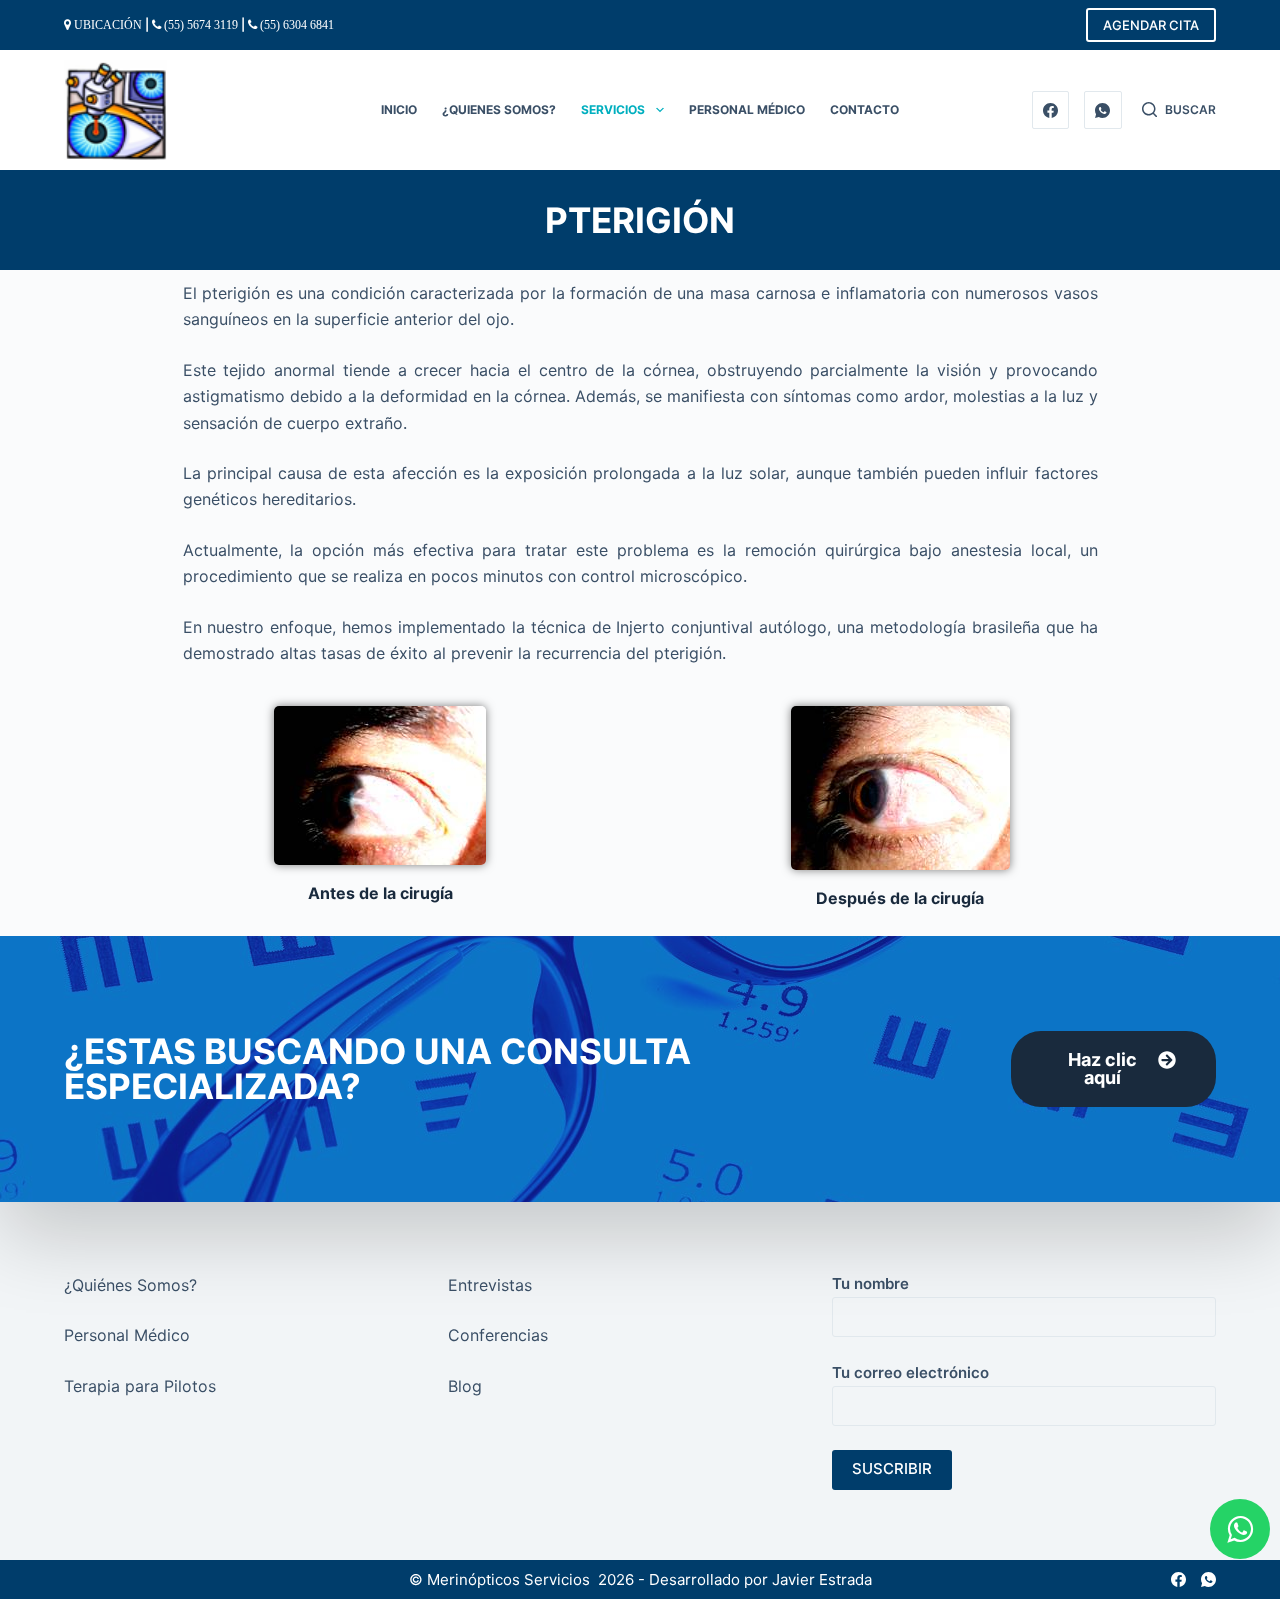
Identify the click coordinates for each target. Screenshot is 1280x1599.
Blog (465, 1386)
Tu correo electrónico (910, 1372)
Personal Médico (127, 1335)
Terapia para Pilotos (140, 1386)
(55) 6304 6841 (297, 25)
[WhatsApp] (1103, 110)
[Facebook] (1051, 110)
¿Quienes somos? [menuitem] (499, 109)
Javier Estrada (822, 1579)
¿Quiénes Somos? (130, 1285)
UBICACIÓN (108, 25)
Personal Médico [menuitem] (747, 109)
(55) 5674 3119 (201, 25)
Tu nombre (870, 1283)
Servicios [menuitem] (613, 109)
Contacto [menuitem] (864, 109)
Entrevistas (490, 1285)
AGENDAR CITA (1151, 25)
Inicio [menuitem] (399, 109)
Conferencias (498, 1335)
